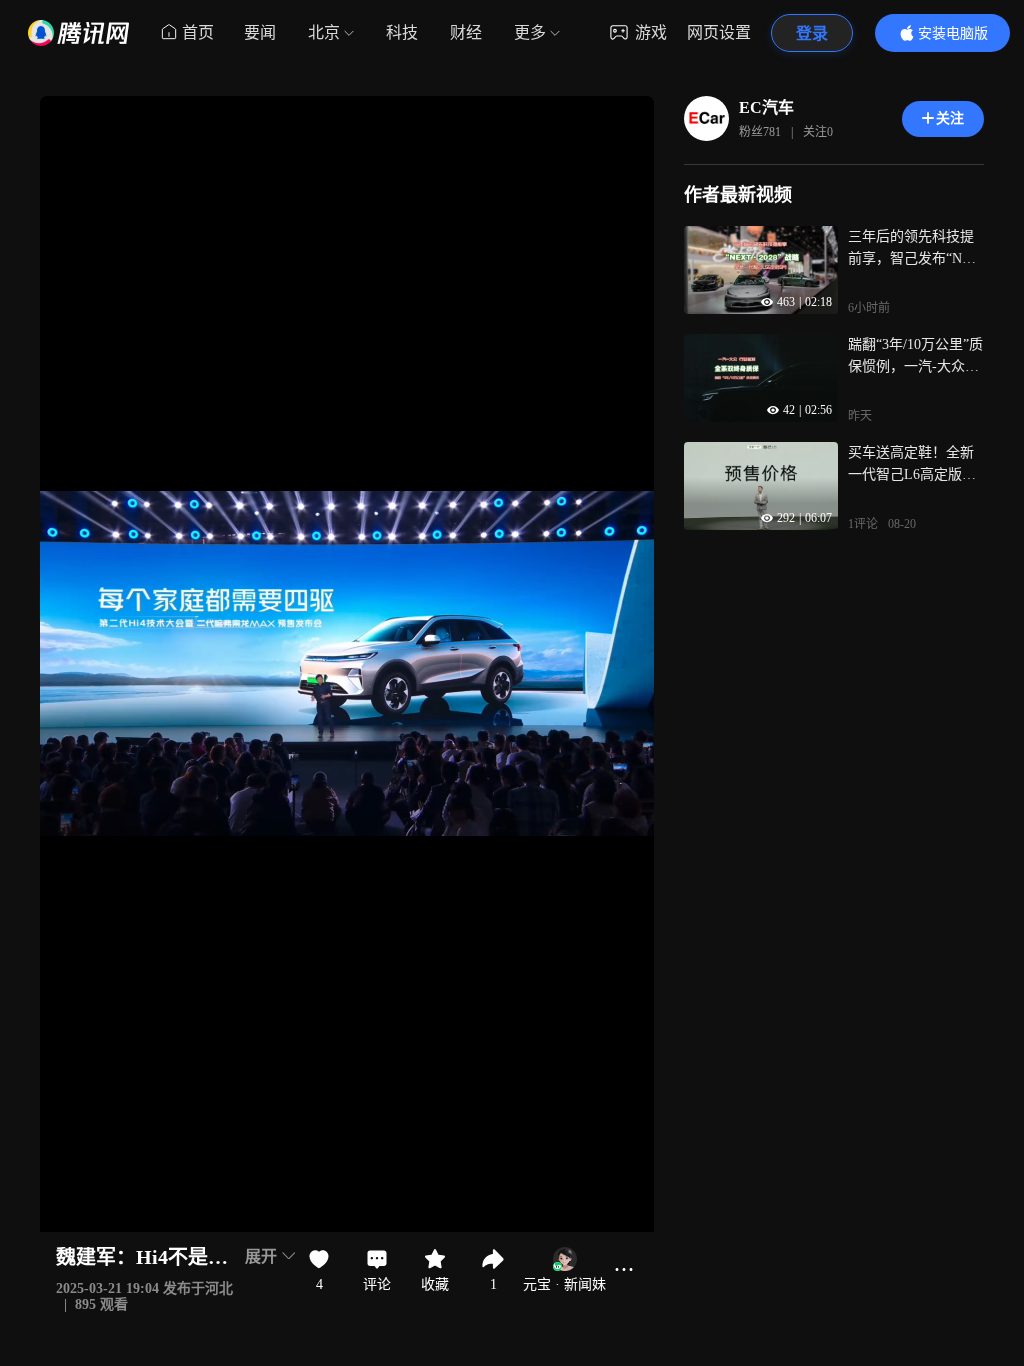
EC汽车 (766, 107)
